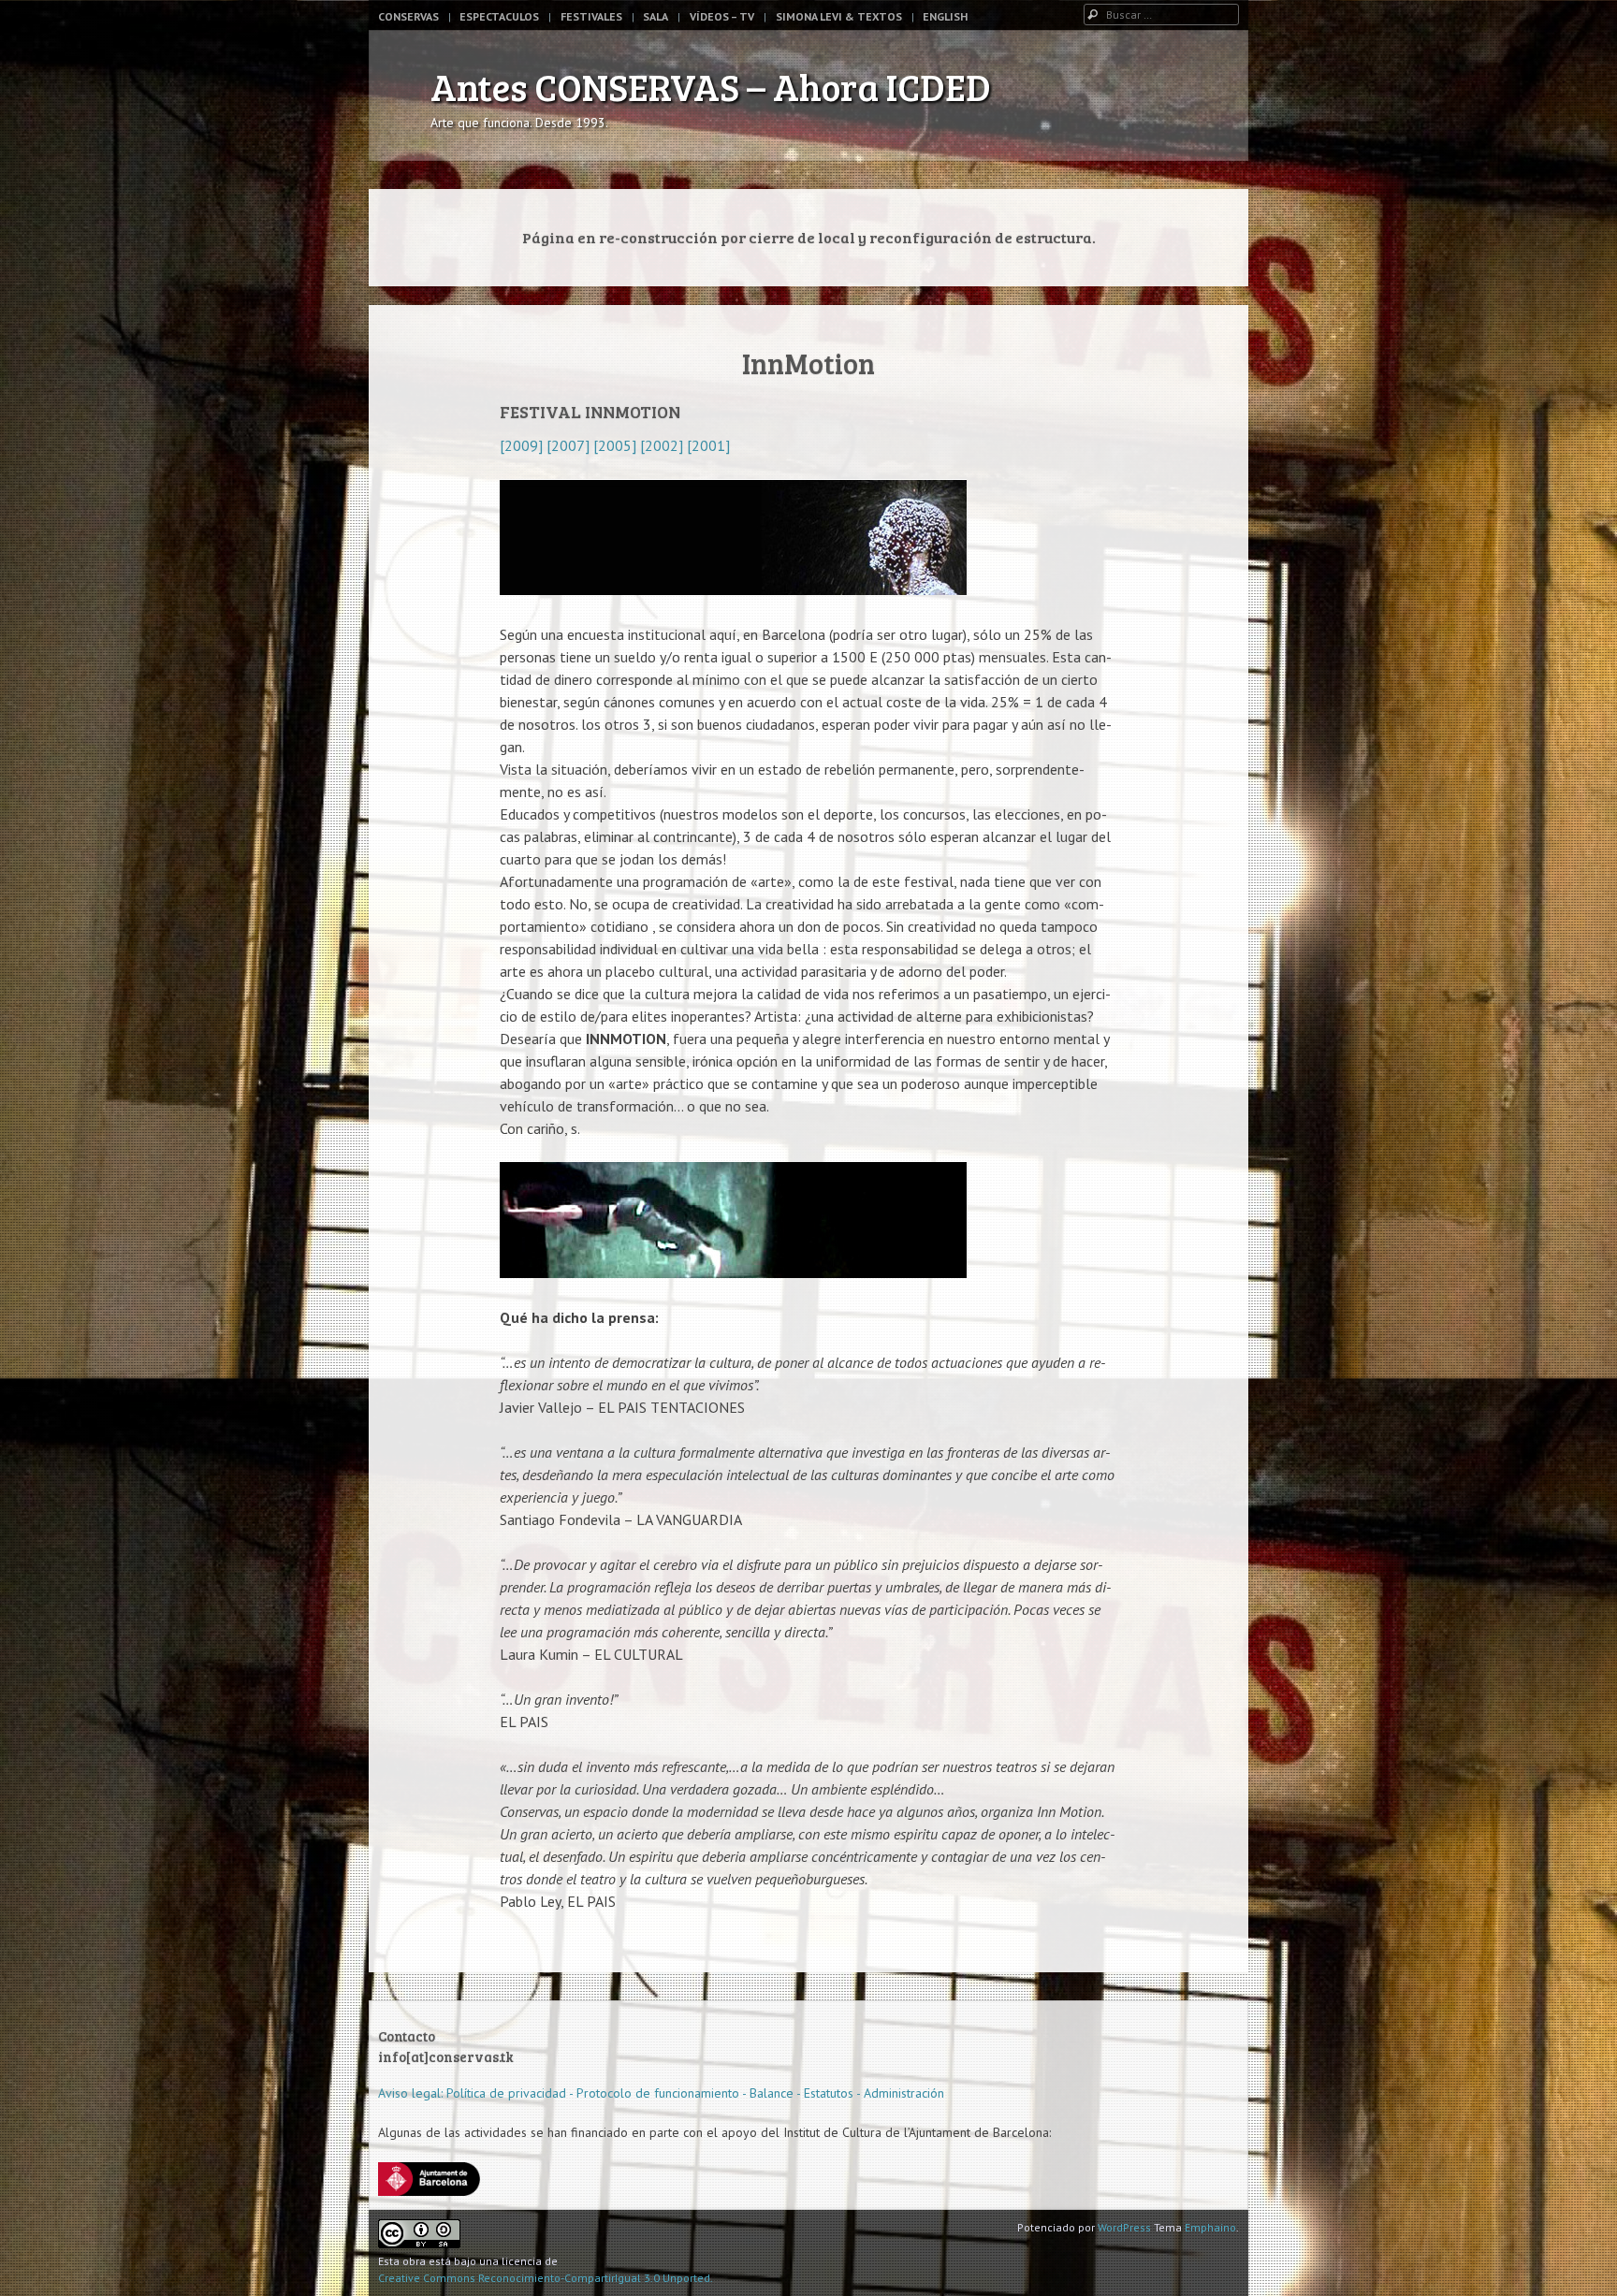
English (945, 16)
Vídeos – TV (722, 16)
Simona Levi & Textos (839, 16)
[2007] (566, 445)
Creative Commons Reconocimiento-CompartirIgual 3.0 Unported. (546, 2278)
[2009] (521, 445)
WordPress (1124, 2227)
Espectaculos (499, 16)
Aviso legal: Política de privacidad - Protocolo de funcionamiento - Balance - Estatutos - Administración (661, 2093)
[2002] (662, 445)
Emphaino (1210, 2227)
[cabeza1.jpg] (733, 589)
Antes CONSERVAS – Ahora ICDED (711, 86)
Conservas (408, 16)
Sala (656, 16)
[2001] (707, 445)
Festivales (591, 16)
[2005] (615, 445)
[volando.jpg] (733, 1272)
